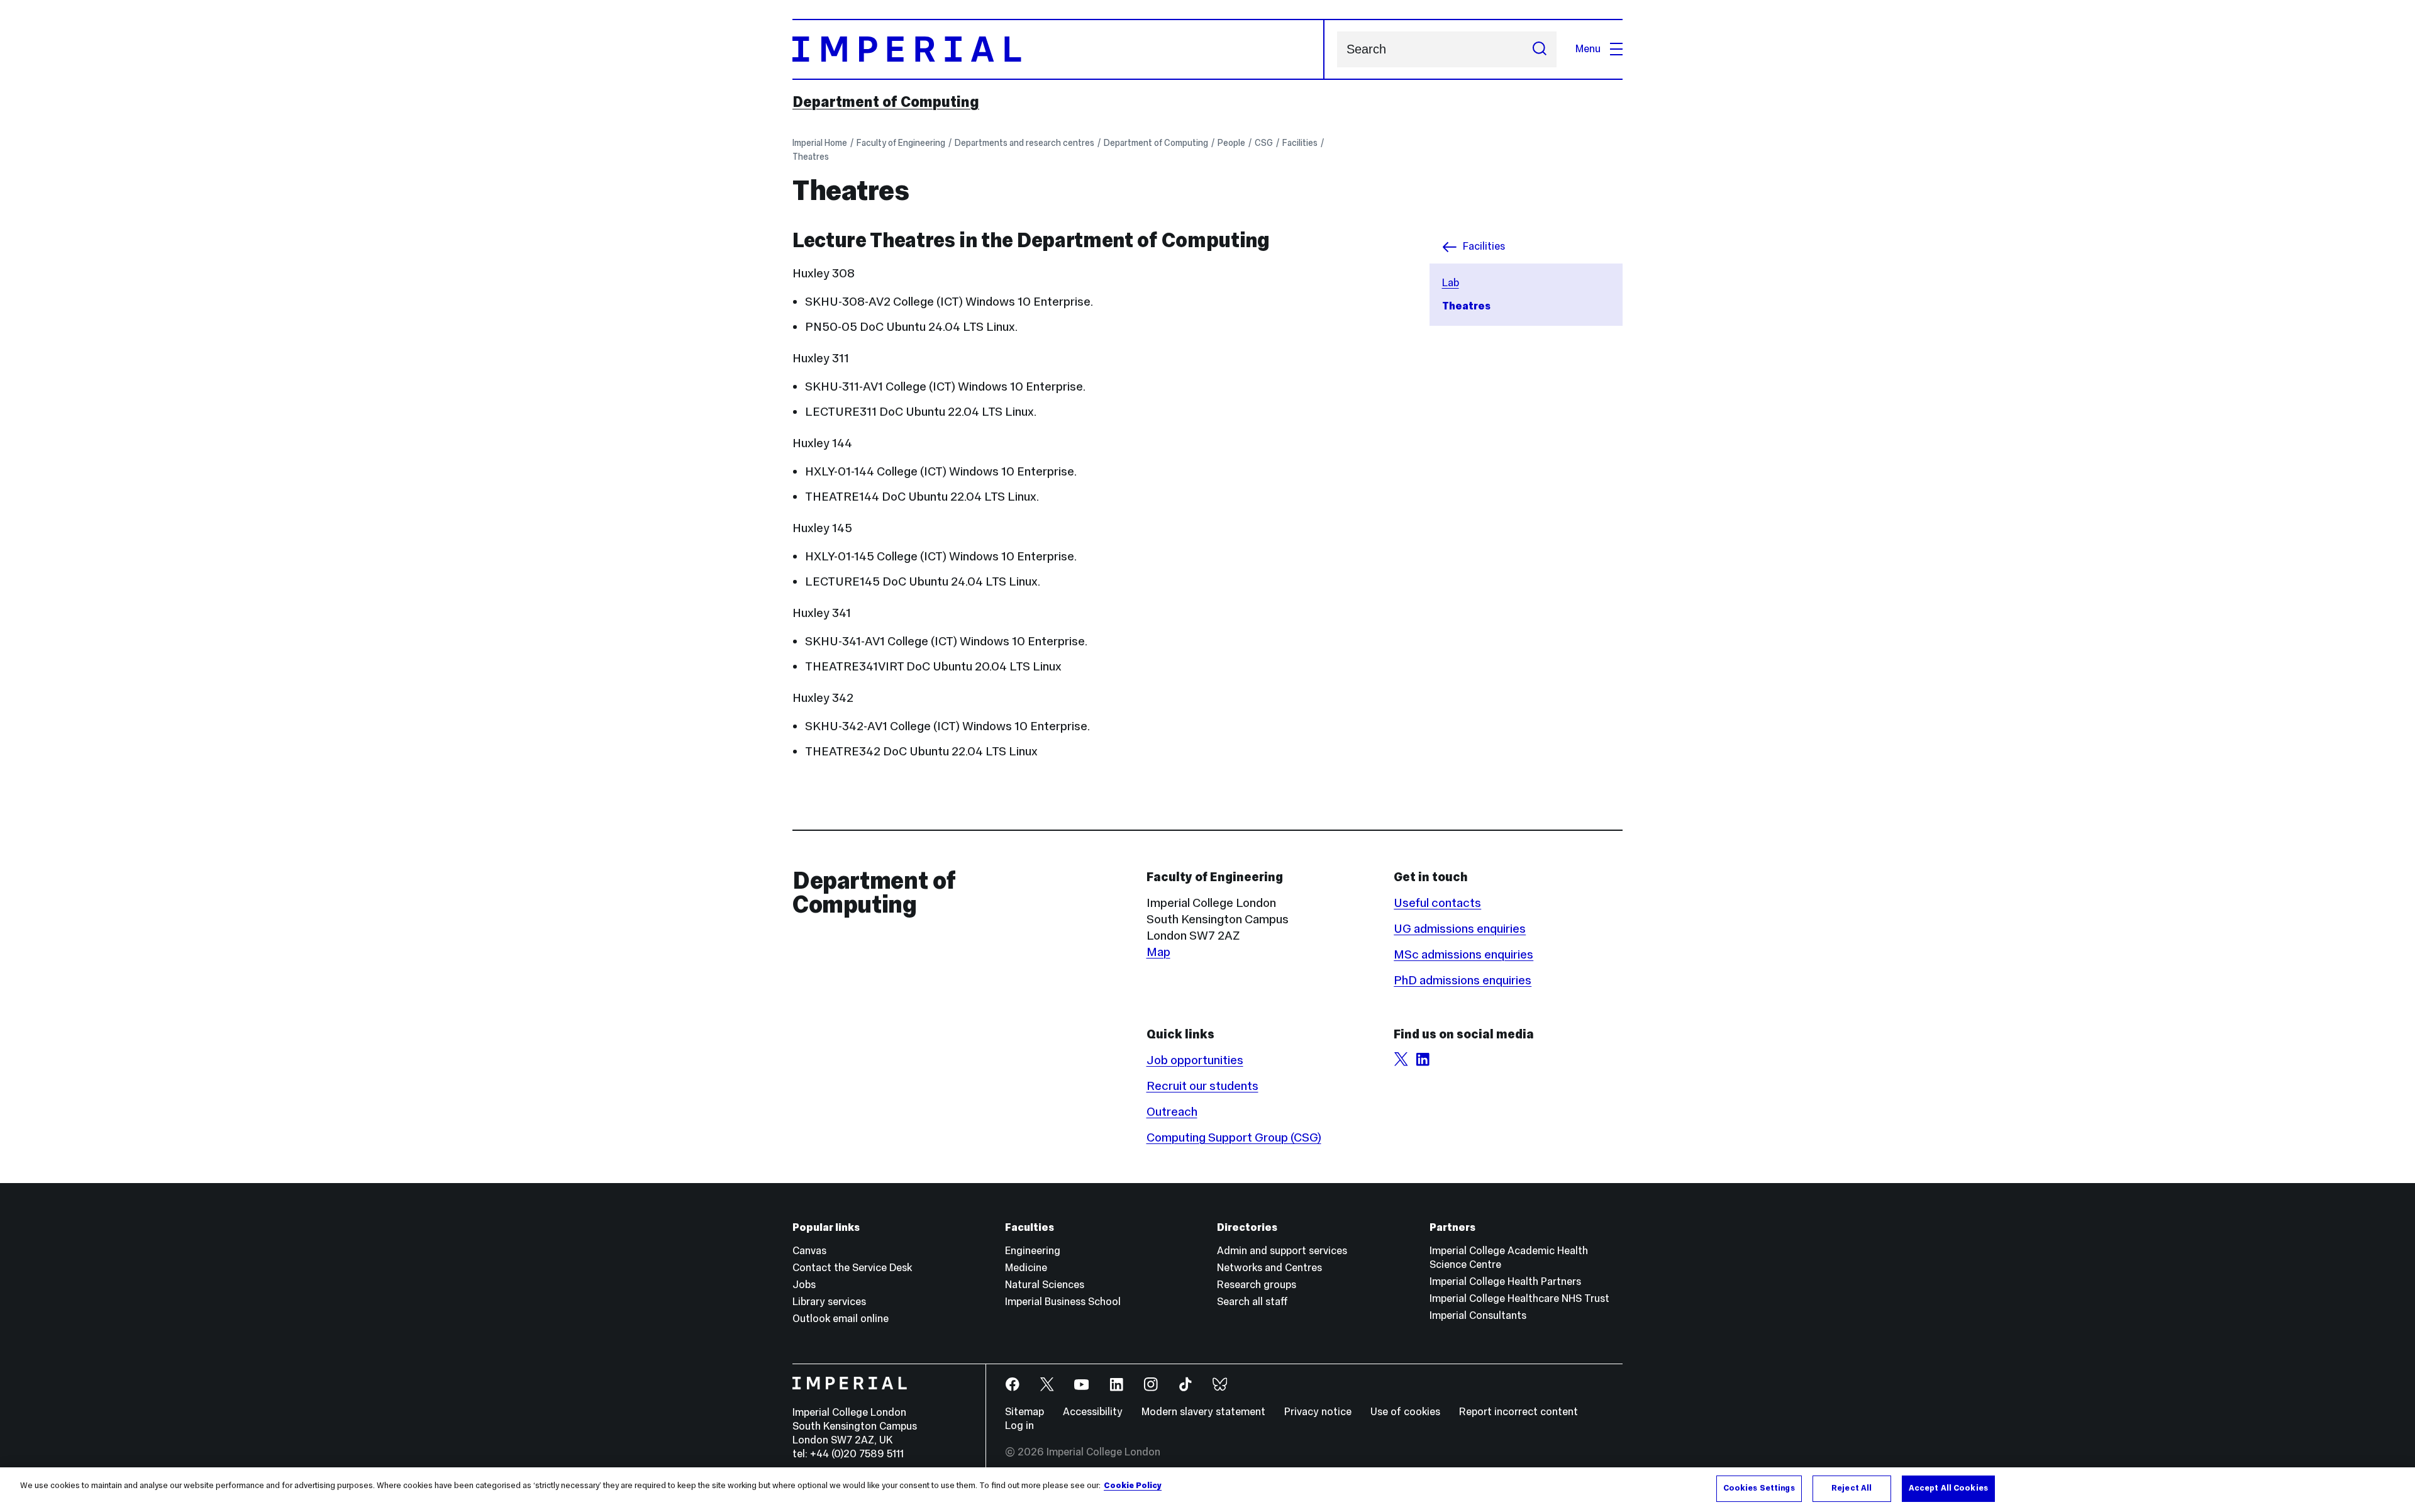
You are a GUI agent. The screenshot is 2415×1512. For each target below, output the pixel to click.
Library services (829, 1302)
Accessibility (1093, 1412)
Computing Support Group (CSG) (1234, 1137)
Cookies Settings (1759, 1488)
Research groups (1257, 1285)
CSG (1264, 143)
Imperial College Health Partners (1505, 1281)
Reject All (1851, 1488)
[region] (1207, 1490)
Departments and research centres (1024, 143)
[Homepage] (1058, 49)
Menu (1588, 49)
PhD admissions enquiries (1463, 980)
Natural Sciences (1045, 1285)
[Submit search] (1540, 49)
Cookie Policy (1133, 1486)
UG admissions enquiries (1460, 928)
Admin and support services (1282, 1251)
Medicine (1026, 1268)
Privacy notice (1318, 1412)
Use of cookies (1405, 1412)
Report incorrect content (1518, 1412)
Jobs (804, 1285)
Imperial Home (820, 143)
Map (1158, 952)
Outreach (1172, 1111)
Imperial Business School (1063, 1302)
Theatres (811, 157)
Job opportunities (1195, 1060)
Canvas (809, 1251)
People (1231, 143)
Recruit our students (1202, 1086)
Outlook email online (841, 1319)
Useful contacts (1437, 903)
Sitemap (1024, 1412)
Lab (1451, 283)
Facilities (1300, 143)
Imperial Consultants (1478, 1315)
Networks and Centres (1269, 1268)
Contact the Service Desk (852, 1268)
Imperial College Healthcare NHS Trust (1519, 1298)
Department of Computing (886, 102)
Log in (1019, 1426)
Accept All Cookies (1948, 1488)
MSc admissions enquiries (1463, 954)
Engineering (1033, 1251)
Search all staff (1252, 1302)
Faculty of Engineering (901, 143)
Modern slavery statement (1203, 1412)
